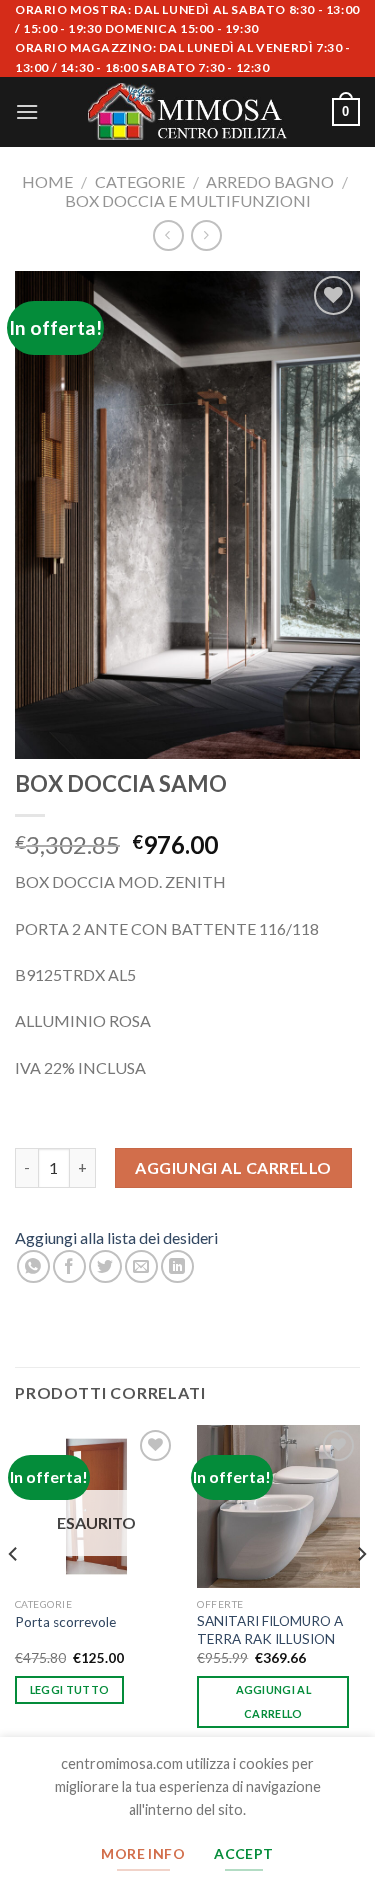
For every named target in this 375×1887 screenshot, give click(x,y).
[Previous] (14, 1594)
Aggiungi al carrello (233, 1167)
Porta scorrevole (65, 1622)
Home (47, 181)
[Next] (361, 1594)
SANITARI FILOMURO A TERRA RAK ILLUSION (270, 1630)
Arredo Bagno (270, 181)
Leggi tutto (70, 1689)
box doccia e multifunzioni (188, 200)
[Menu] (27, 111)
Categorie (140, 181)
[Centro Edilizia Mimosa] (188, 111)
